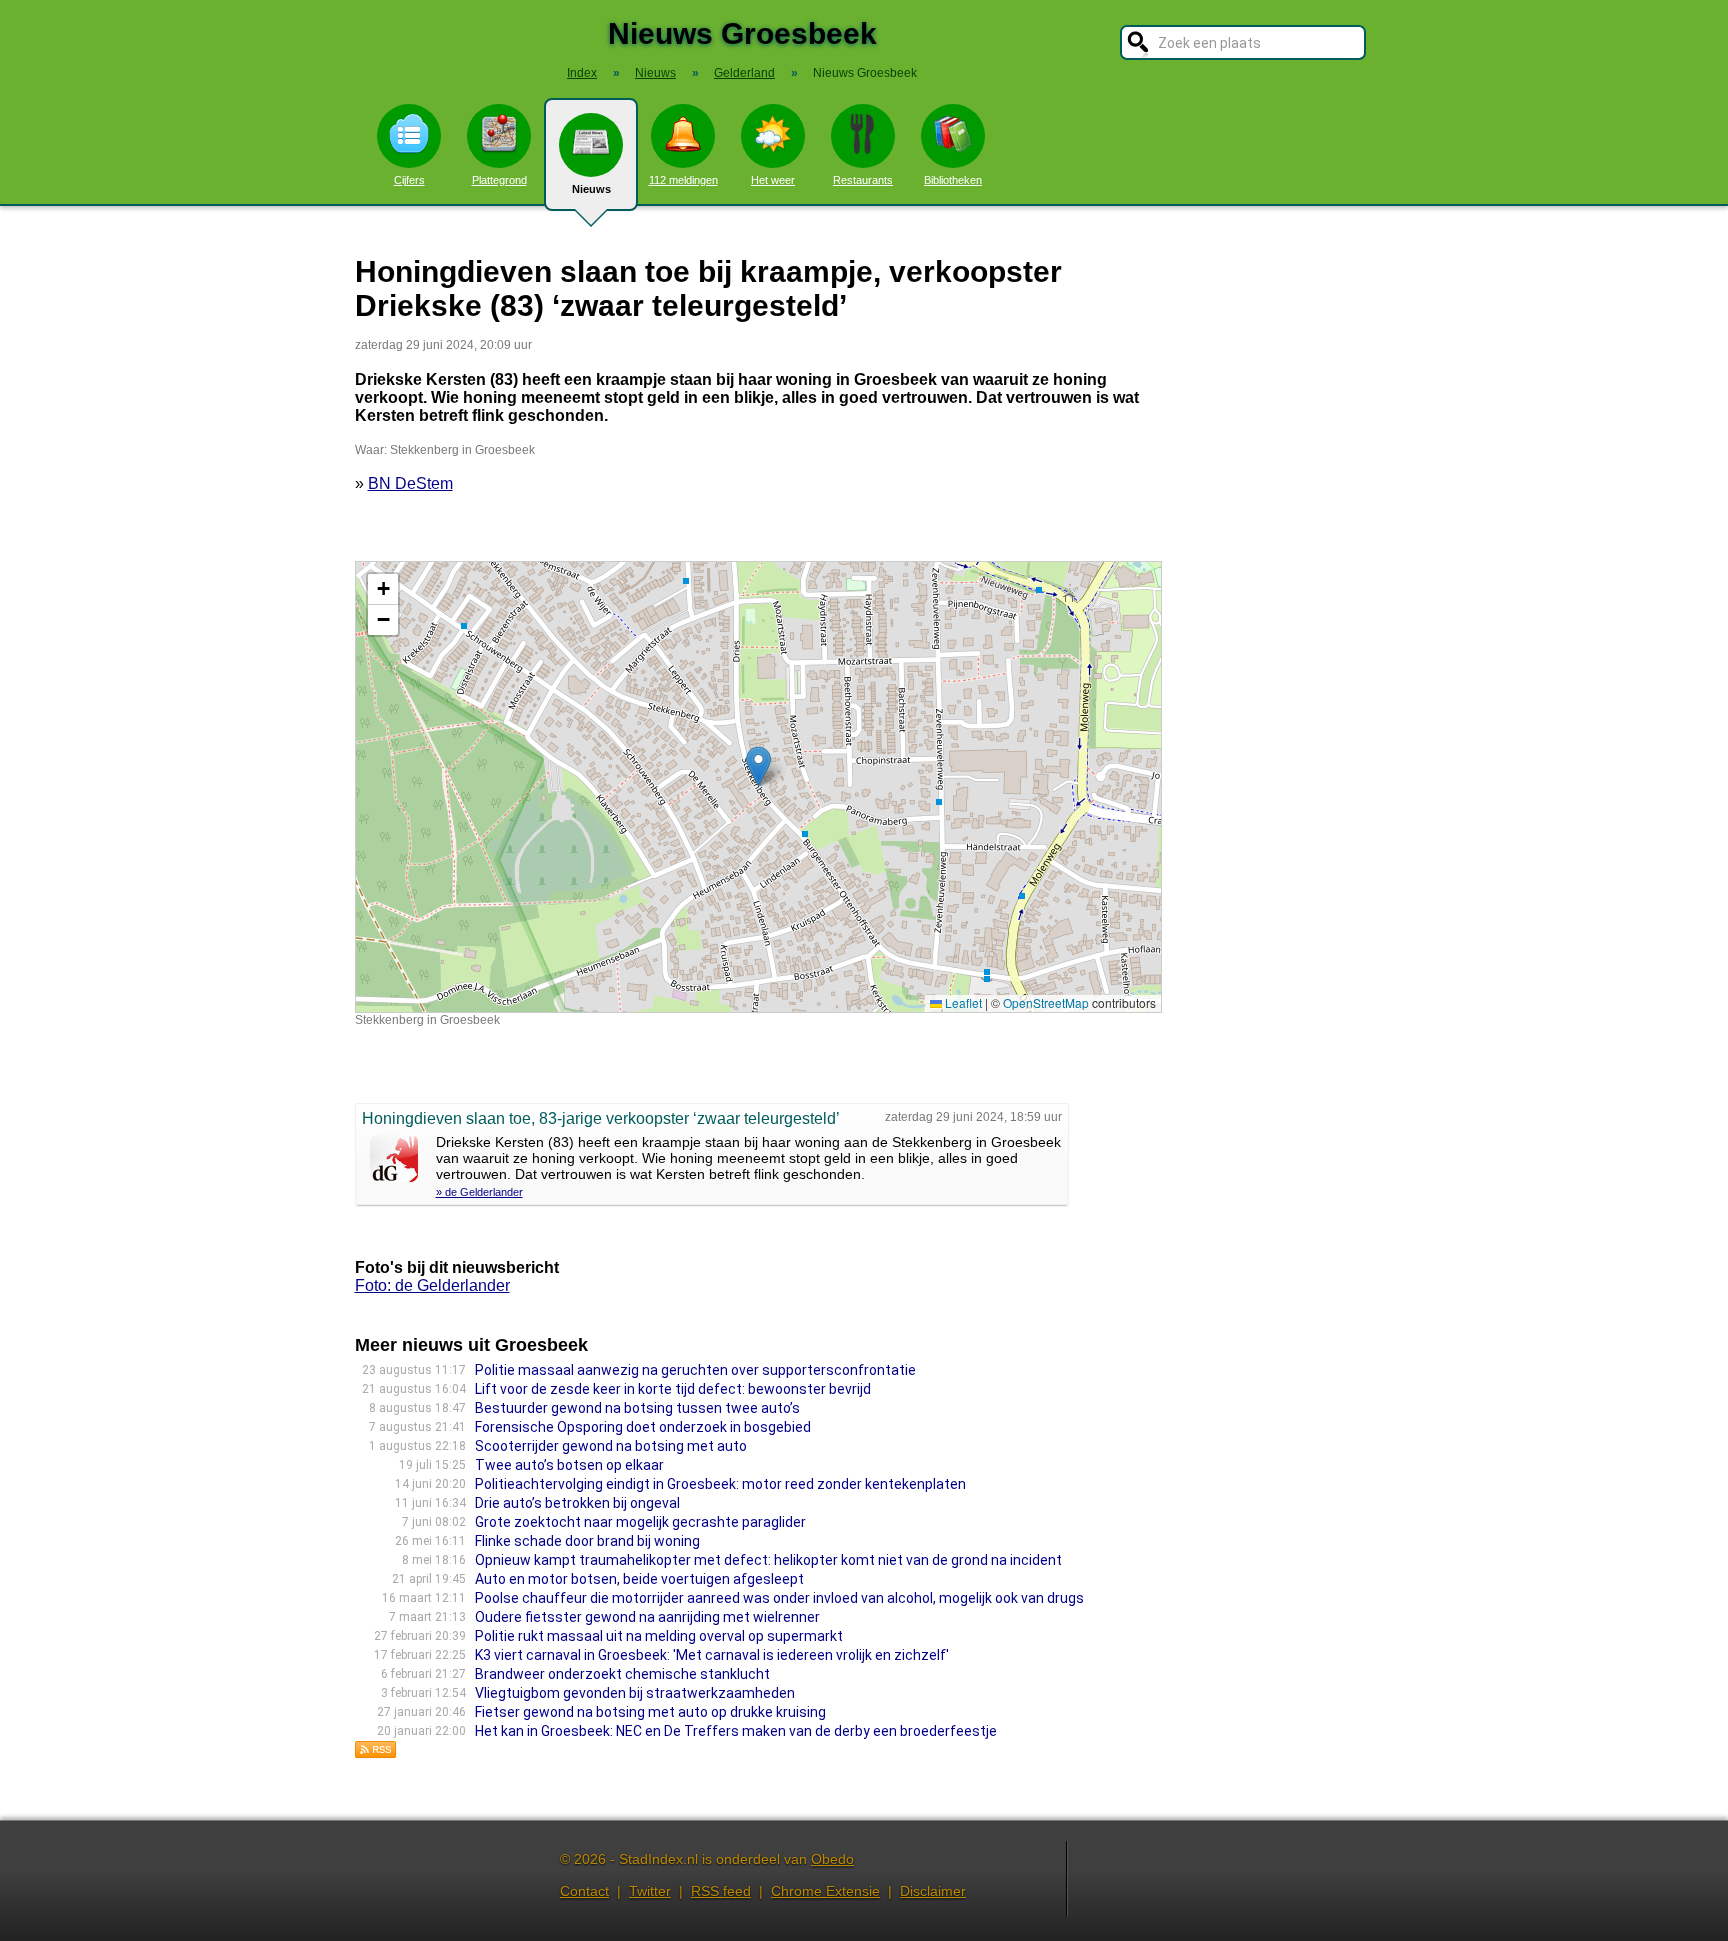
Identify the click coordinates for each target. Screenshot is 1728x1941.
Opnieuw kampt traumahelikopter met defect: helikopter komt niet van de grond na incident (768, 1560)
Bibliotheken (953, 180)
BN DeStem (410, 483)
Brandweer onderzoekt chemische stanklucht (622, 1674)
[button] (758, 766)
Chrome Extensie (825, 1891)
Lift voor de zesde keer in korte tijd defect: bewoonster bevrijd (673, 1389)
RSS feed (721, 1891)
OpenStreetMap (1046, 1002)
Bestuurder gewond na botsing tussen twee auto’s (637, 1408)
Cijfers (409, 180)
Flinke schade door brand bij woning (587, 1541)
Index (582, 73)
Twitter (650, 1891)
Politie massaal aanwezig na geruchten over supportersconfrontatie (695, 1370)
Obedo (832, 1859)
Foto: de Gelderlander (432, 1285)
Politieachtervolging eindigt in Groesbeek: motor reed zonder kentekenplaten (720, 1484)
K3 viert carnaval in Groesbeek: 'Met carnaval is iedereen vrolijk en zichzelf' (712, 1655)
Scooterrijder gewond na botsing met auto (611, 1446)
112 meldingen (683, 180)
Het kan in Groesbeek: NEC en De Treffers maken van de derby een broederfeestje (736, 1731)
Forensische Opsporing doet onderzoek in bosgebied (643, 1427)
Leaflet (962, 1002)
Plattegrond (499, 180)
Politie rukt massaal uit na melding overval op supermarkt (659, 1636)
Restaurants (863, 180)
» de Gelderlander (479, 1192)
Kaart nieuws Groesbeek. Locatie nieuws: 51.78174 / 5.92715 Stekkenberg (756, 786)
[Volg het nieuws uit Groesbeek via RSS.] (376, 1753)
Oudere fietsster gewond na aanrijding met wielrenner (647, 1617)
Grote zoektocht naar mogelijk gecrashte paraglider (640, 1522)
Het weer (773, 180)
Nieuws (591, 189)
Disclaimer (933, 1891)
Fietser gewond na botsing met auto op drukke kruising (650, 1712)
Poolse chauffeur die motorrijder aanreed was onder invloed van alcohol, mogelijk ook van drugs (779, 1598)
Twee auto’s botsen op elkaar (569, 1465)
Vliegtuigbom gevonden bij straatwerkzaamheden (635, 1693)
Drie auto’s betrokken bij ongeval (577, 1503)
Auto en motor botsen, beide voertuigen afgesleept (639, 1579)
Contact (584, 1891)
